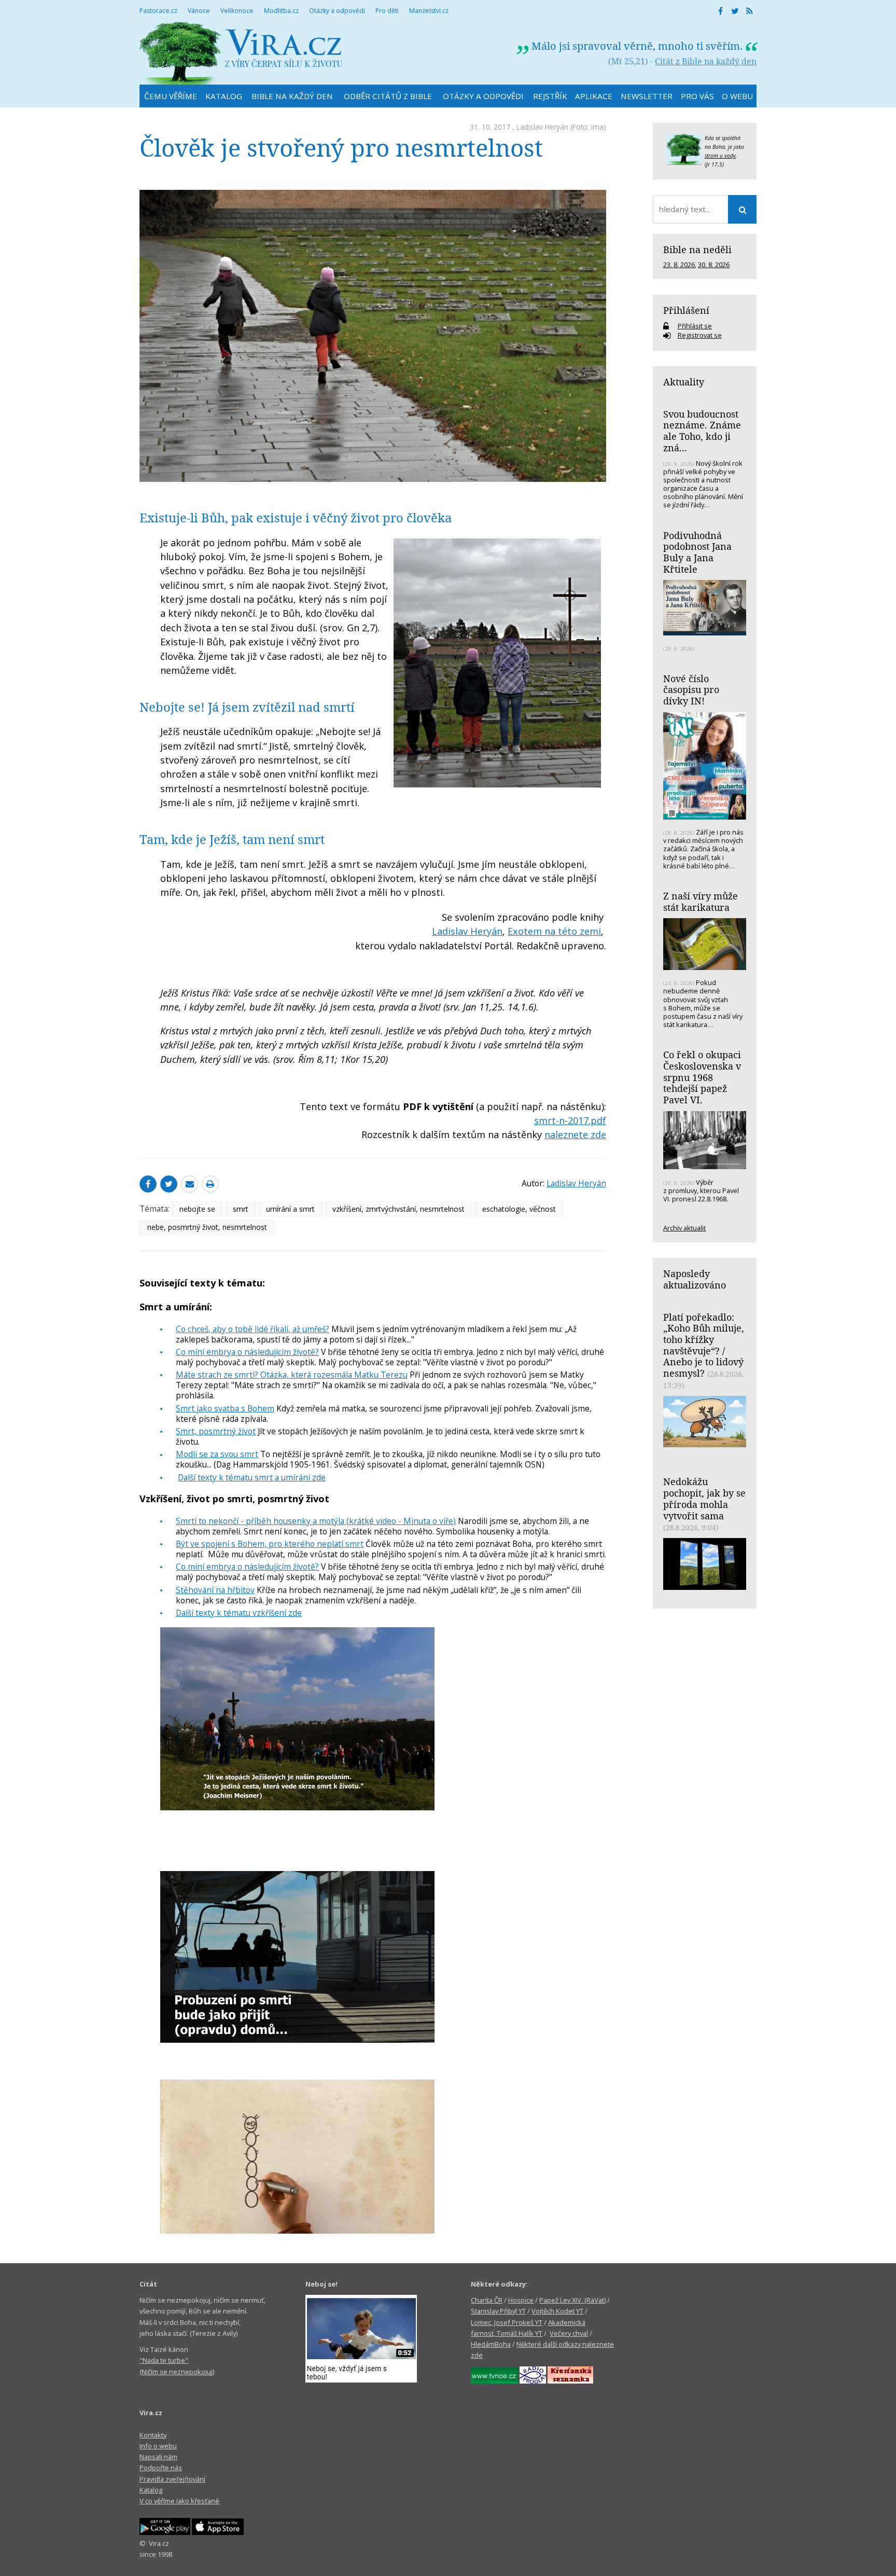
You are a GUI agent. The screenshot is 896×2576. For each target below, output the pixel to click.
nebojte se (197, 1209)
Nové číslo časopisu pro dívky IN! (691, 690)
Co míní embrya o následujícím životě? (247, 1352)
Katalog (151, 2490)
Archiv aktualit (684, 1228)
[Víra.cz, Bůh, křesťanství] (241, 53)
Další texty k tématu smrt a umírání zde (252, 1477)
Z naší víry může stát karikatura (701, 902)
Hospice (521, 2300)
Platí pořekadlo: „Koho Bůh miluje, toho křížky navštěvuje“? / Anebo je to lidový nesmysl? (704, 1345)
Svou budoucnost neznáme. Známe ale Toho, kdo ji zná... (702, 431)
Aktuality (684, 382)
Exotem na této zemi (554, 931)
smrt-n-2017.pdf (570, 1120)
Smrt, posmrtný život (216, 1431)
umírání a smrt (290, 1209)
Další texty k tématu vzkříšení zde (239, 1613)
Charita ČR (487, 2300)
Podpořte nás (161, 2468)
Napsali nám (158, 2457)
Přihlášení (686, 310)
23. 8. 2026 (679, 265)
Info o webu (158, 2446)
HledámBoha (491, 2344)
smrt (241, 1209)
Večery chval (569, 2333)
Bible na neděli (697, 250)
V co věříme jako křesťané (179, 2501)
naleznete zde (575, 1134)
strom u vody (720, 156)
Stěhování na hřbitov (215, 1590)
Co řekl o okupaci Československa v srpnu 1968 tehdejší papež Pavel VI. (702, 1077)
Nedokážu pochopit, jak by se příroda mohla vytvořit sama (704, 1498)
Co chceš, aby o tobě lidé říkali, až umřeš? (253, 1329)
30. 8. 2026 (714, 265)
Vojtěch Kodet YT (557, 2311)
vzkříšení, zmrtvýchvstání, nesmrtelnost (398, 1209)
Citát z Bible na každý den (706, 61)
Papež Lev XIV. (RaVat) (572, 2300)
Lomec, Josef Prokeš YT (507, 2322)
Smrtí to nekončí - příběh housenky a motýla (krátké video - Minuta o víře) (316, 1521)
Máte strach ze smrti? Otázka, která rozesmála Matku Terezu (292, 1375)
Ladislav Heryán (542, 127)
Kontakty (153, 2435)
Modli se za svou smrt (217, 1454)
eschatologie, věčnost (519, 1209)
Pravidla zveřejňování (172, 2479)
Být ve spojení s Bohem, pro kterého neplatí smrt (270, 1544)
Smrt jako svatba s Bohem (225, 1408)
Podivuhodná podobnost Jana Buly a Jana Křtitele (697, 552)
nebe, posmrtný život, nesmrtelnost (207, 1227)
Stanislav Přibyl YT (498, 2311)
